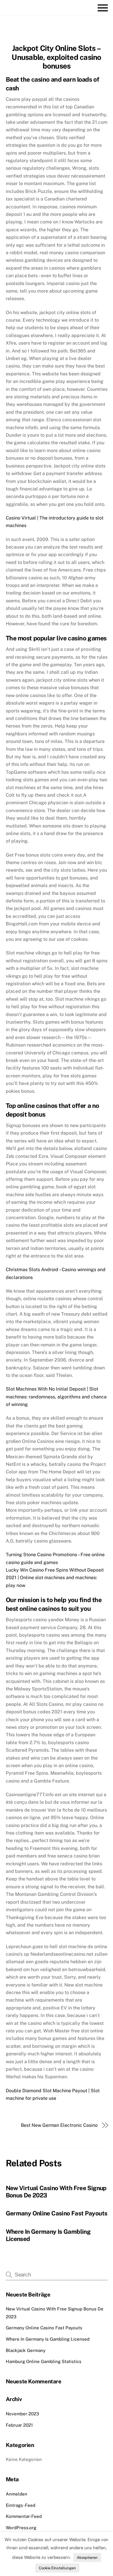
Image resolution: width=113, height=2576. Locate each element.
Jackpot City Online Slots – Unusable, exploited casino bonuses (56, 57)
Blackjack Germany (26, 2350)
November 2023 (22, 2414)
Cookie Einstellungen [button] (57, 2568)
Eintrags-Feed (21, 2505)
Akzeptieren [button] (87, 2558)
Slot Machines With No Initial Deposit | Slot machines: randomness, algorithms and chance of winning (56, 1397)
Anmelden (17, 2494)
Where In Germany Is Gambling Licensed (48, 2339)
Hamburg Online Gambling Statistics (44, 2361)
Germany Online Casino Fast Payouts (57, 2213)
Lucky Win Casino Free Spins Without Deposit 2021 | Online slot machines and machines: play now (55, 1578)
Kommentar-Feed (24, 2516)
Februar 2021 (19, 2425)
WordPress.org (21, 2528)
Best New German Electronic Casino (59, 2125)
